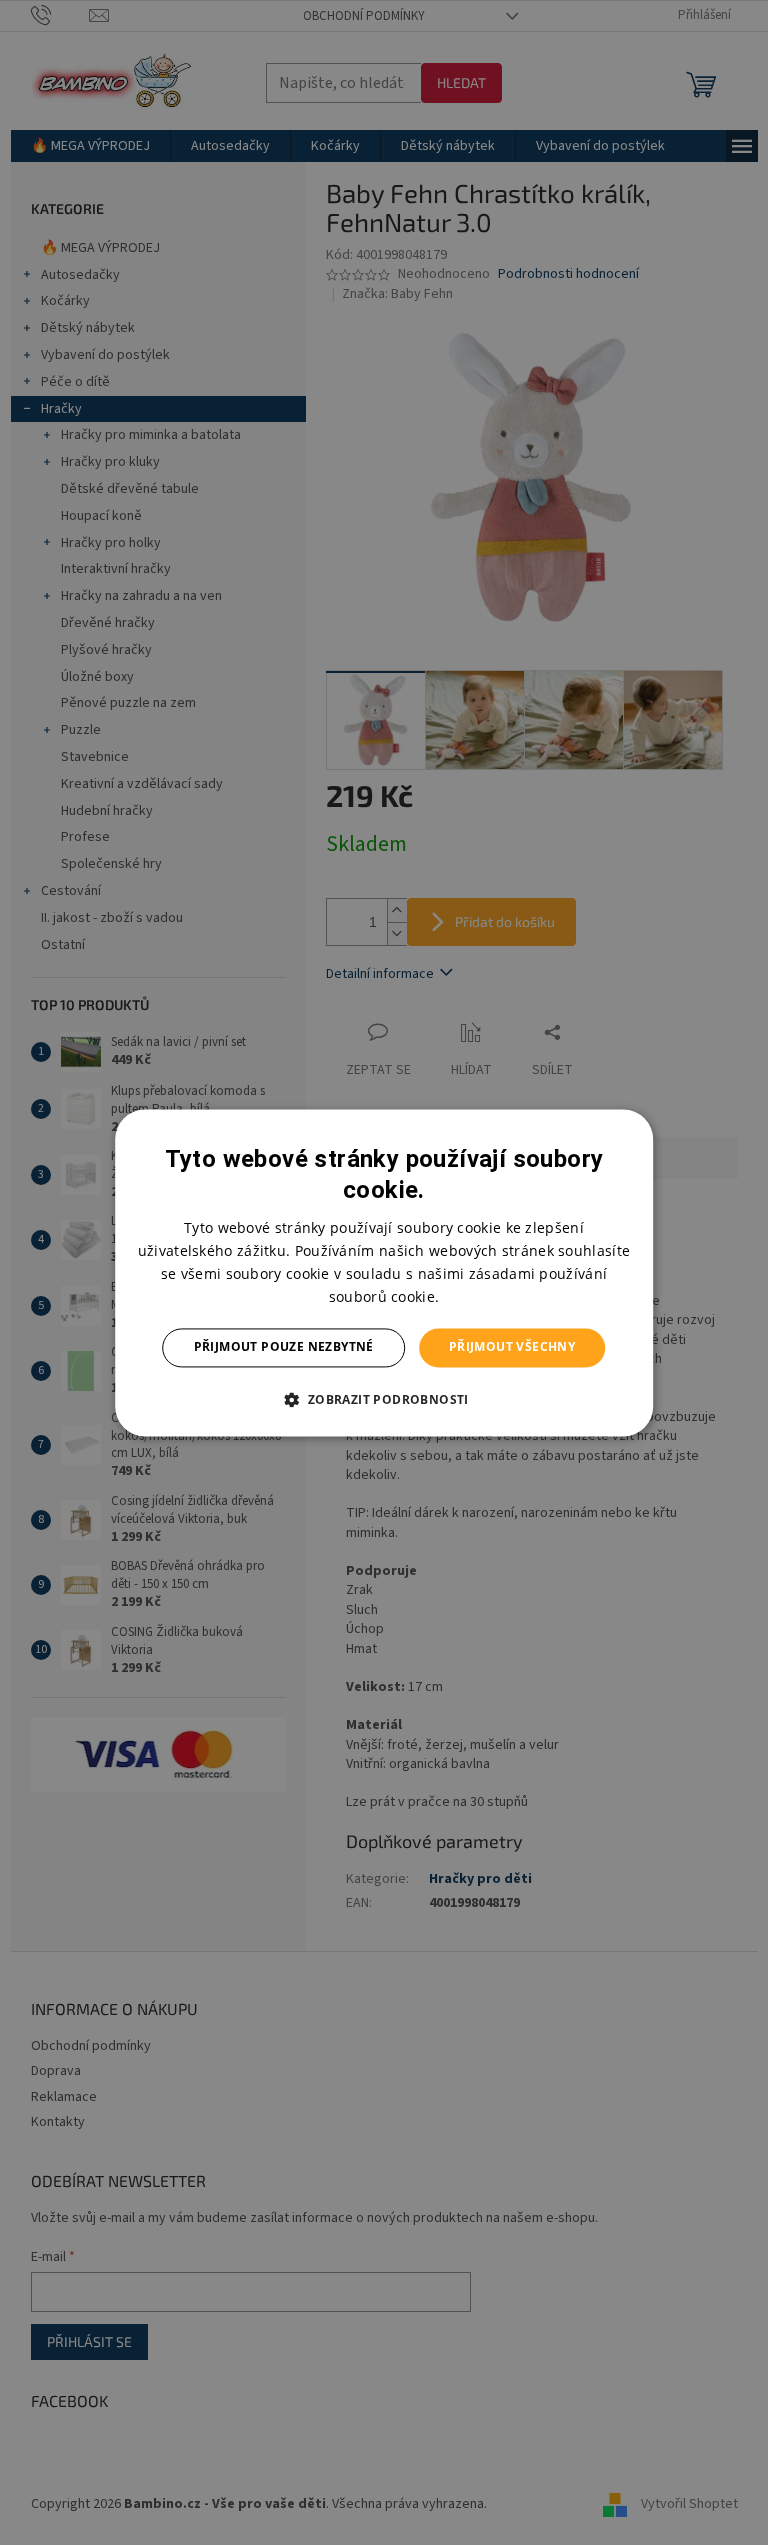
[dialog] (384, 1272)
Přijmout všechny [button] (512, 1347)
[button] (383, 1399)
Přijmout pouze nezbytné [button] (284, 1347)
